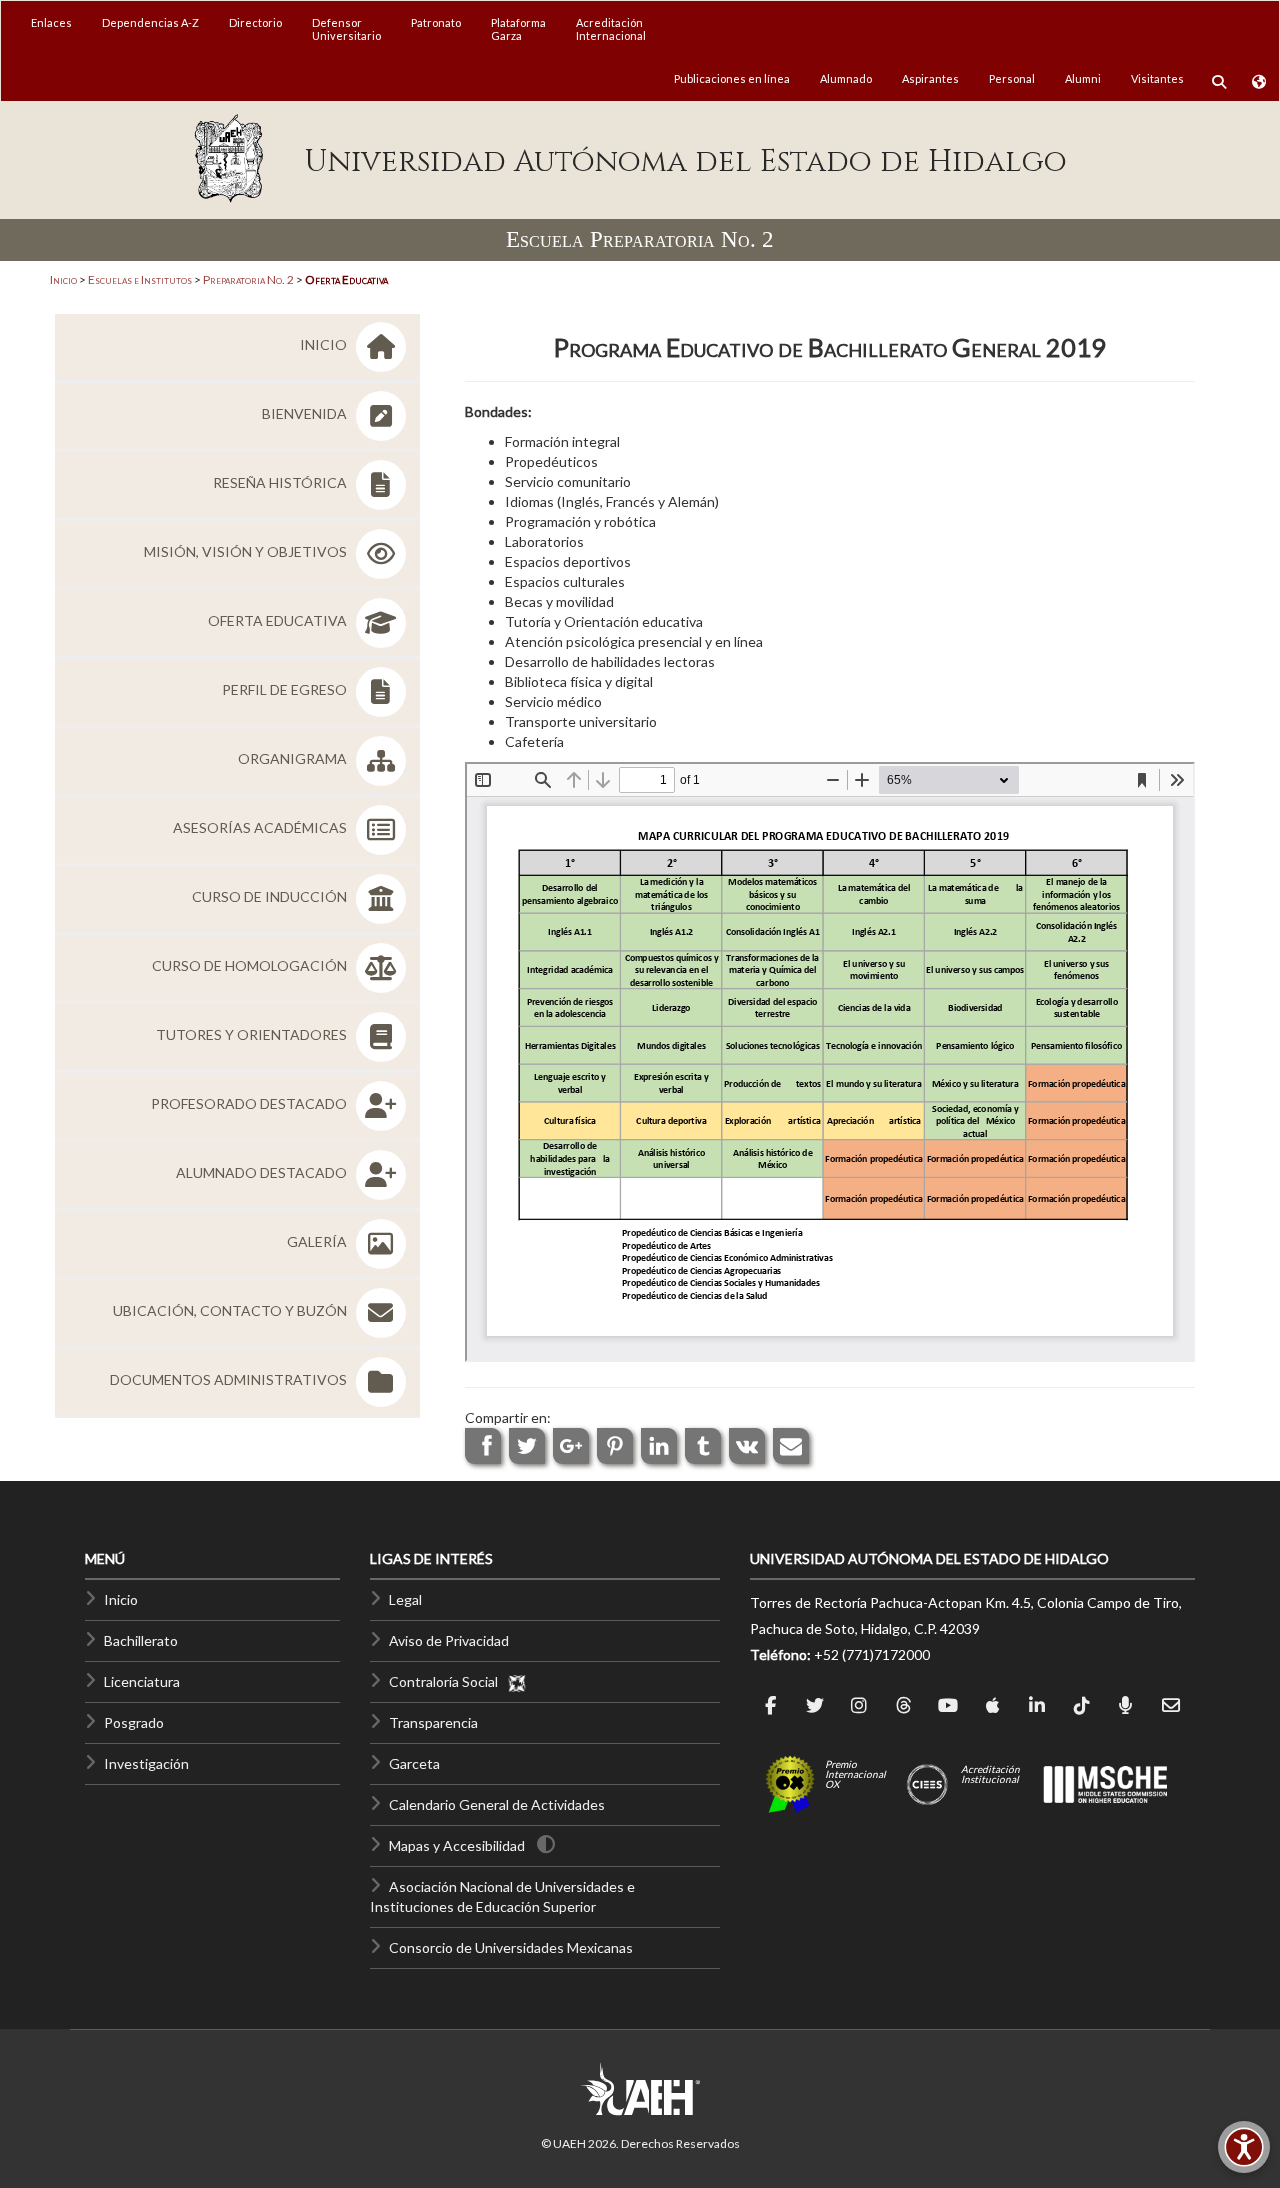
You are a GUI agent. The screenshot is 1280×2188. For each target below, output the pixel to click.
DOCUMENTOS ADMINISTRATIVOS (230, 1379)
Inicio (63, 279)
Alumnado (846, 78)
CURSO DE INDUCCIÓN (271, 896)
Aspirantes (930, 78)
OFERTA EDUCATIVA (279, 620)
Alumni (1083, 78)
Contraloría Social (448, 1681)
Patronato (436, 22)
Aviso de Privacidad (449, 1640)
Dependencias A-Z (150, 22)
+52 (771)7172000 (872, 1654)
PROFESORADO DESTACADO (250, 1103)
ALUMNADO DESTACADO (263, 1172)
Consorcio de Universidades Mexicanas (511, 1947)
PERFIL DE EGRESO (286, 689)
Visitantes (1157, 78)
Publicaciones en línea (732, 78)
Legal (405, 1599)
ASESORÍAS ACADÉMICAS (261, 827)
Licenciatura (142, 1681)
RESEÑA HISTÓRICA (281, 482)
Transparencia (433, 1722)
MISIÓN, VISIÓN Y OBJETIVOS (247, 551)
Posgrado (134, 1722)
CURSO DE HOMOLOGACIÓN (251, 965)
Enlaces (51, 22)
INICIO (325, 344)
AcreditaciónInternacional (611, 29)
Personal (1012, 78)
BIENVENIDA (306, 413)
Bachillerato (141, 1640)
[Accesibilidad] (1244, 2147)
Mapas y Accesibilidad (457, 1845)
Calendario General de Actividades (497, 1804)
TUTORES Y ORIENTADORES (253, 1034)
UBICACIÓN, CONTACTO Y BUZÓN (231, 1310)
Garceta (414, 1763)
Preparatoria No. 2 (248, 279)
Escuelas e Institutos (140, 279)
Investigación (146, 1763)
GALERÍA (318, 1241)
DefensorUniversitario (346, 29)
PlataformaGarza (518, 29)
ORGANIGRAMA (294, 758)
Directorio (255, 22)
